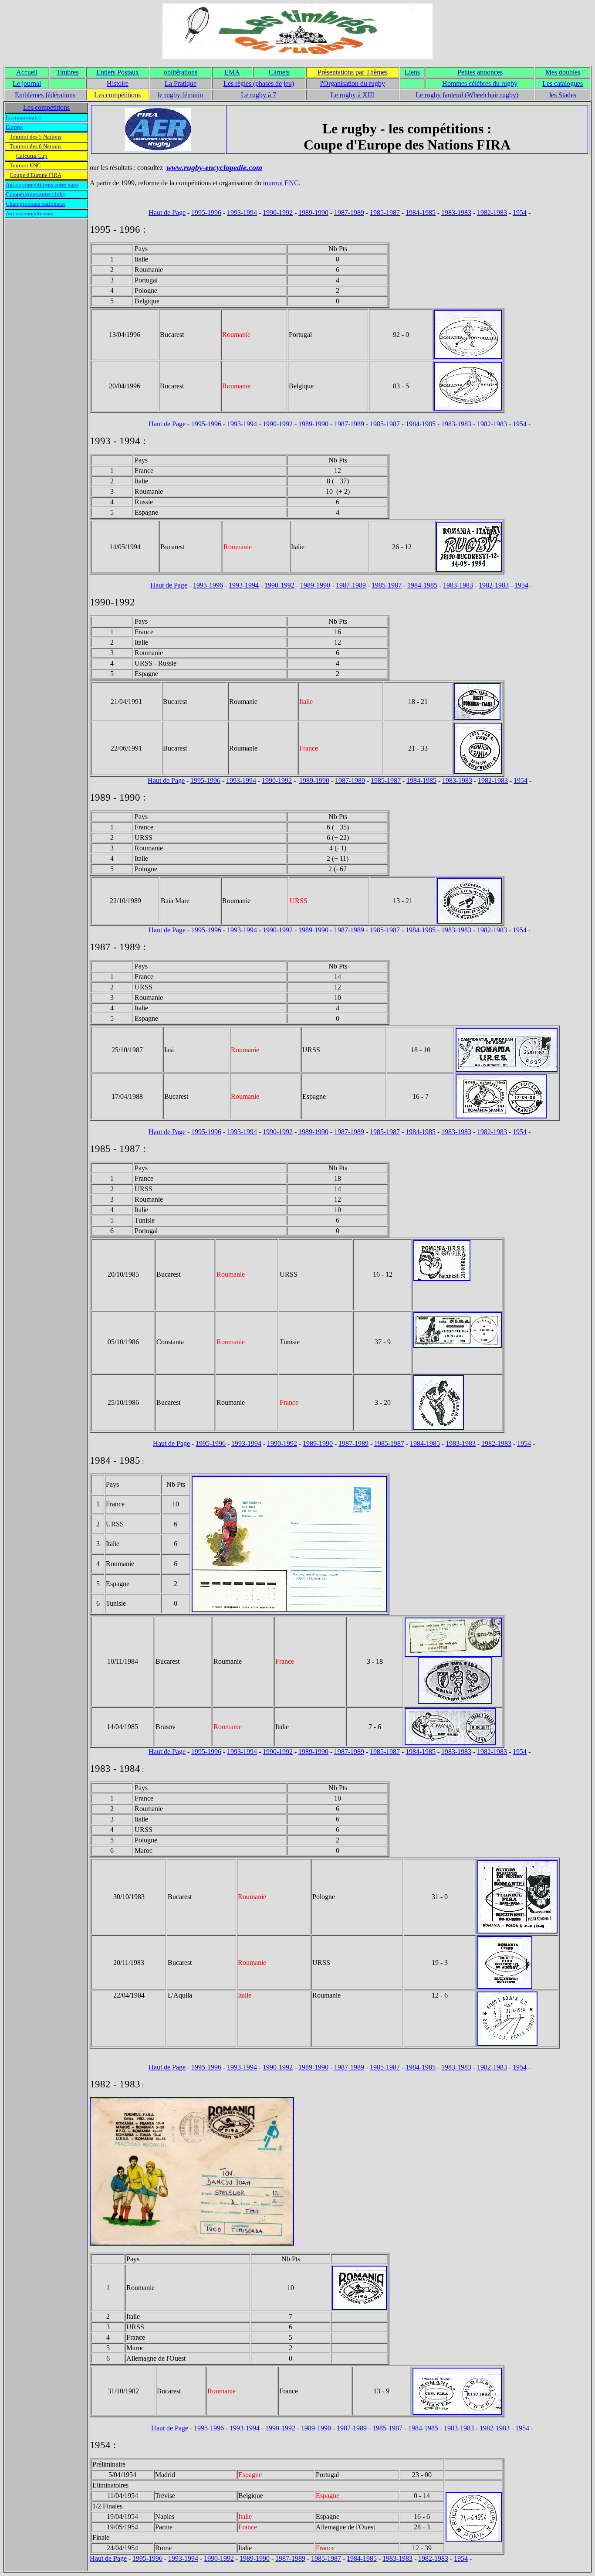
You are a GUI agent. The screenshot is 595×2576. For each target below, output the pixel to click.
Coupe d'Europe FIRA (35, 175)
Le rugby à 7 (259, 95)
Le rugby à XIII (352, 95)
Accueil (27, 72)
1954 (520, 212)
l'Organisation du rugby (353, 83)
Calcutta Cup (32, 156)
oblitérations (181, 72)
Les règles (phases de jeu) (259, 83)
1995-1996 (206, 212)
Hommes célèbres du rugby (480, 83)
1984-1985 (421, 212)
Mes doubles (563, 72)
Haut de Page (167, 212)
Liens (412, 72)
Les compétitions (117, 95)
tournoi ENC (281, 183)
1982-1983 (492, 212)
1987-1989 (349, 212)
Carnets (279, 72)
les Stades (563, 95)
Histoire (118, 83)
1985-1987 (385, 212)
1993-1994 (242, 212)
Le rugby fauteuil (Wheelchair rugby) (467, 95)
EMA (232, 72)
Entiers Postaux (118, 72)
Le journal (27, 83)
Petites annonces (480, 72)
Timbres (67, 72)
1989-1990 (313, 212)
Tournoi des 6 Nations (35, 146)
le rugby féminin (180, 95)
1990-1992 (278, 212)
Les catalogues (563, 83)
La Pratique (181, 83)
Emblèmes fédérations (45, 95)
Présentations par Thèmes (353, 72)
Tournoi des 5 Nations (35, 137)
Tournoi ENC (25, 165)
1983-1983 (456, 212)
